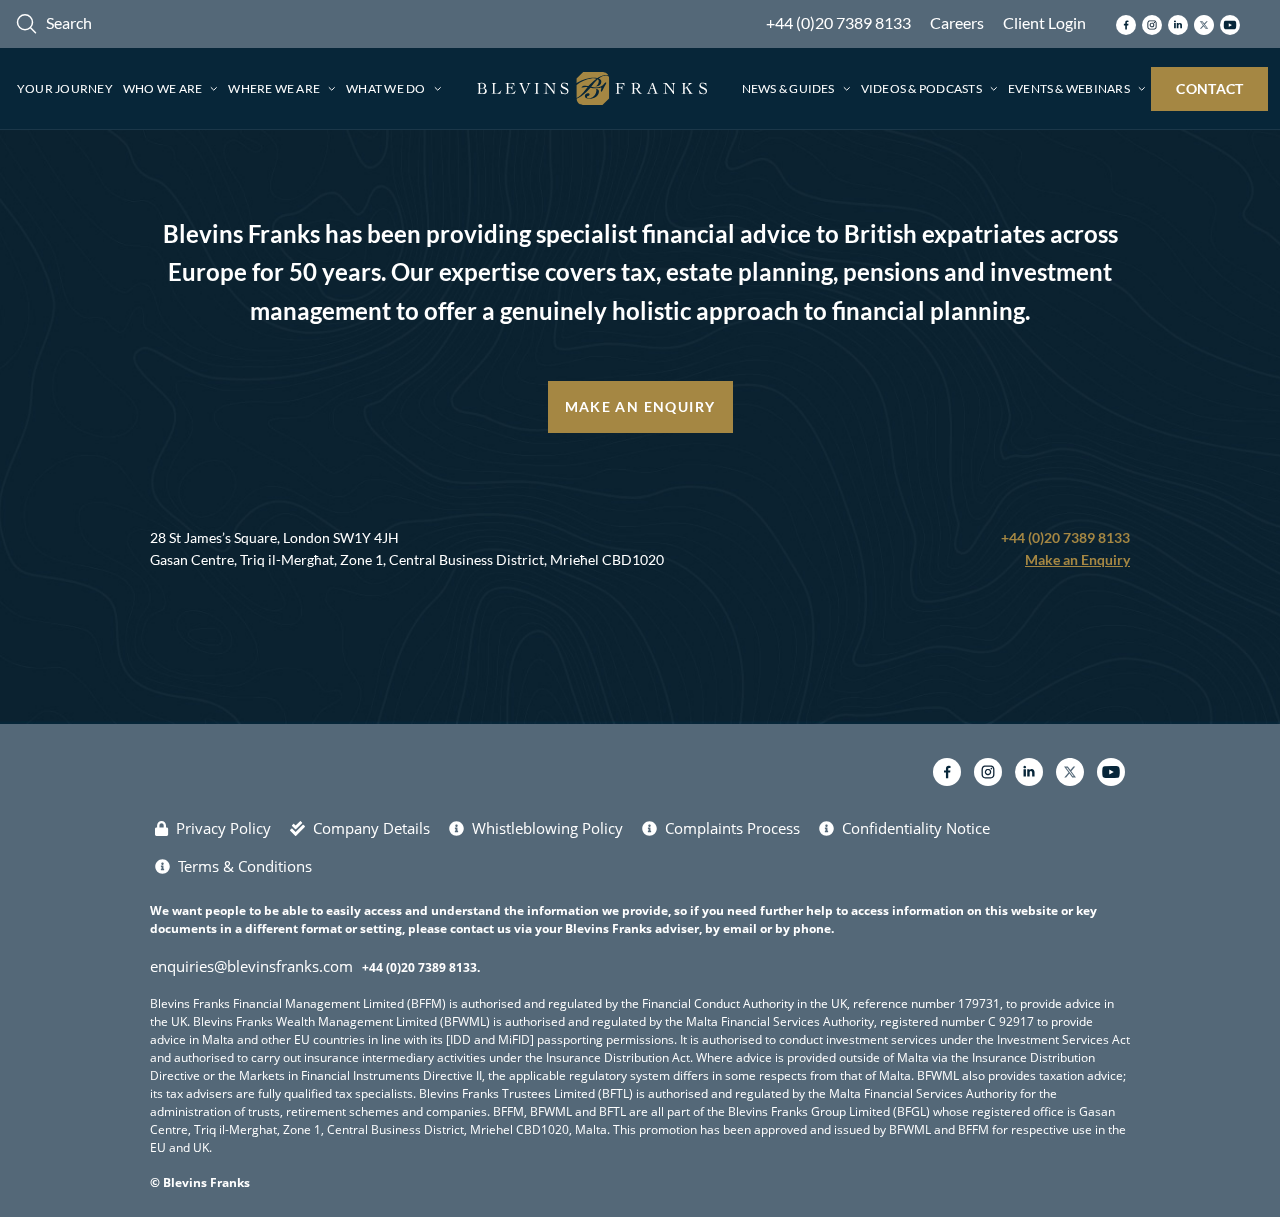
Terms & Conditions (245, 866)
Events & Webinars (1069, 88)
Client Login (1044, 22)
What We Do (385, 88)
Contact (1209, 88)
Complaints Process (732, 828)
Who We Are (162, 88)
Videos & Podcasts (921, 88)
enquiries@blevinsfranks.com (251, 966)
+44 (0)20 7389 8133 (838, 22)
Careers (957, 22)
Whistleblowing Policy (547, 828)
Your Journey (65, 88)
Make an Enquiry (640, 406)
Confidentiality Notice (916, 828)
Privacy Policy (223, 828)
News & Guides (788, 88)
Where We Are (274, 88)
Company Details (371, 828)
